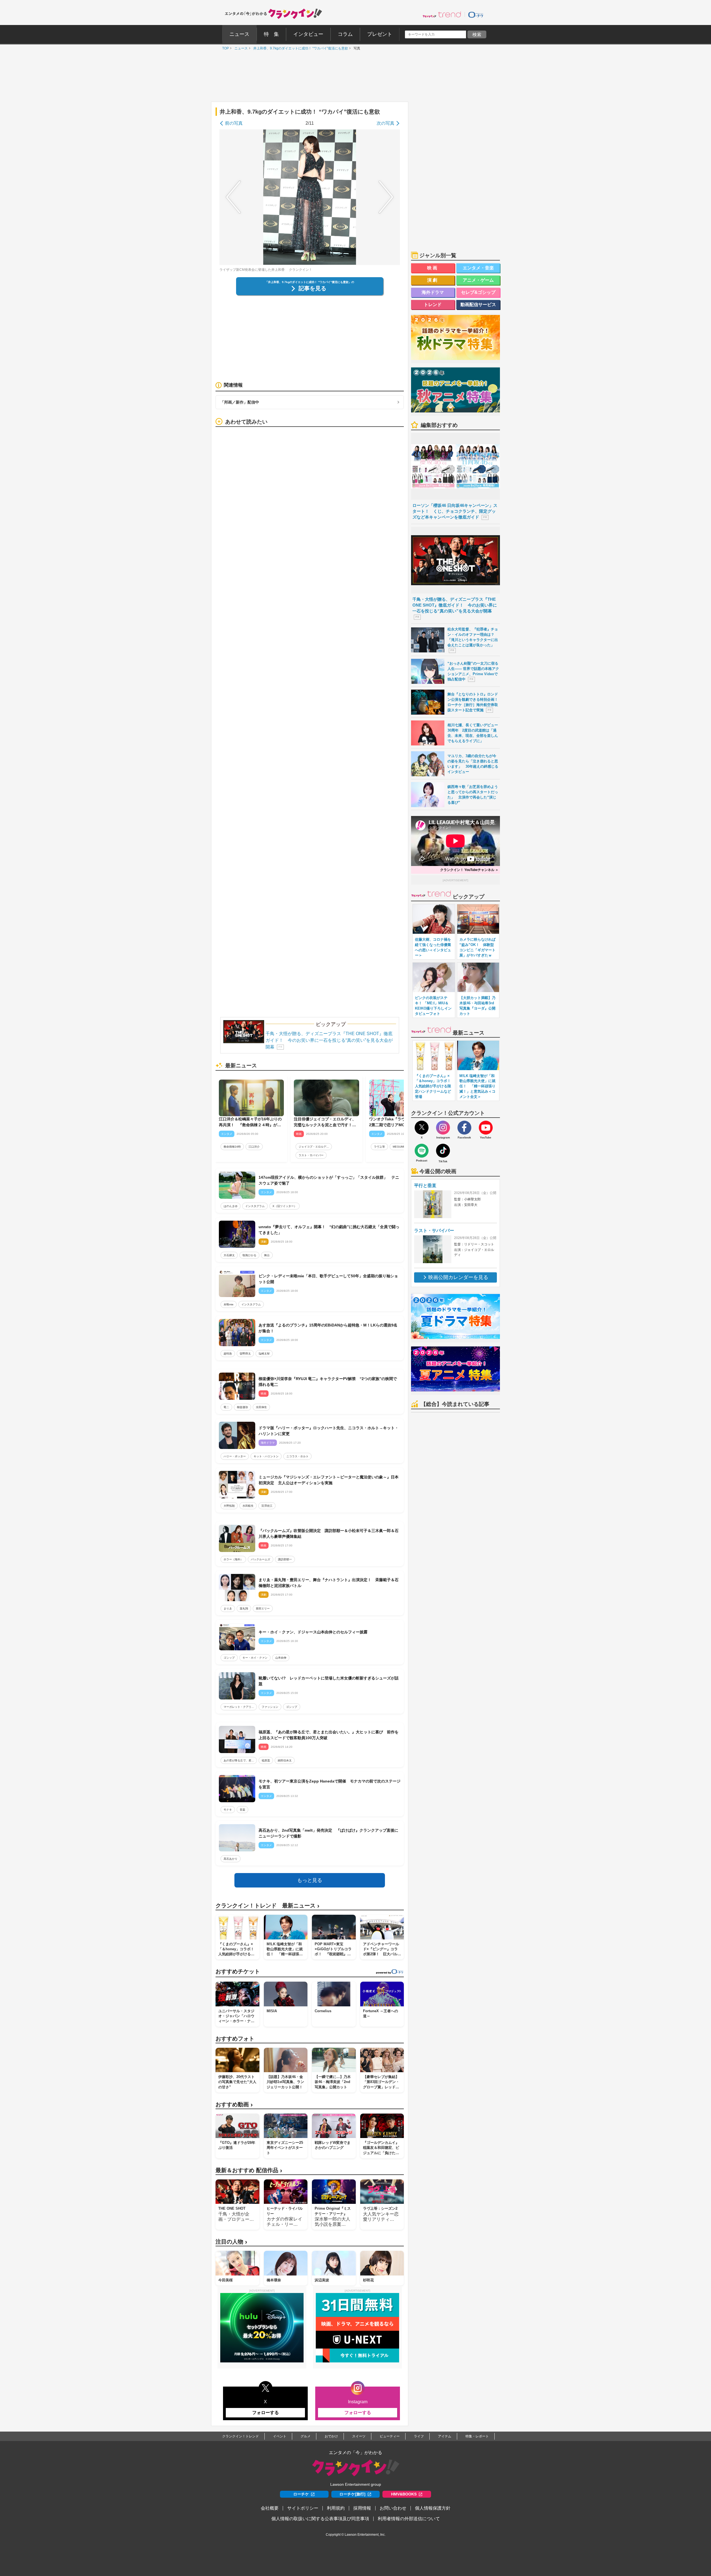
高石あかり (231, 1859)
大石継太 (229, 1255)
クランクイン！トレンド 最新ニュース (267, 1906)
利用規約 (336, 2508)
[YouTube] (486, 1128)
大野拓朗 (229, 1506)
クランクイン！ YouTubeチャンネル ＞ (469, 870)
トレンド (433, 305)
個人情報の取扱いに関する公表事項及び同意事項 (320, 2519)
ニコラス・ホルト (297, 1456)
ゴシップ (229, 1658)
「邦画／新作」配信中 (240, 402)
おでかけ (331, 2436)
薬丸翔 (244, 1609)
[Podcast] (422, 1151)
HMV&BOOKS (404, 2494)
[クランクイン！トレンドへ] (442, 14)
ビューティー (390, 2436)
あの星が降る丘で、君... (239, 1760)
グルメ (306, 2436)
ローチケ (301, 2494)
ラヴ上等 (379, 1147)
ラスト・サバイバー (311, 1155)
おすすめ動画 (234, 2105)
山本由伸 (281, 1658)
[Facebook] (464, 1128)
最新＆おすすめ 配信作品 (249, 2170)
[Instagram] (443, 1128)
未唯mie (229, 1304)
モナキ (228, 1810)
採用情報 (362, 2508)
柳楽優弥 (242, 1407)
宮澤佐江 (267, 1506)
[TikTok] (443, 1151)
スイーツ (359, 2436)
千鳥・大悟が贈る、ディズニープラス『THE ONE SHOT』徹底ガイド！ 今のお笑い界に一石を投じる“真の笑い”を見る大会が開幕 (329, 1040)
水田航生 (248, 1506)
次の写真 (385, 123)
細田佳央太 (285, 1760)
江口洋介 (254, 1147)
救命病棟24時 (232, 1147)
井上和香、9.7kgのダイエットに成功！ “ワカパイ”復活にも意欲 (299, 48)
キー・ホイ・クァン (255, 1658)
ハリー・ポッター (235, 1456)
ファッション (270, 1707)
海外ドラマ (433, 292)
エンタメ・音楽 (478, 268)
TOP (224, 48)
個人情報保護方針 (433, 2508)
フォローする (266, 2413)
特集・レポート (477, 2436)
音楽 (242, 1810)
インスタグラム (255, 1206)
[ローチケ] (476, 14)
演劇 (433, 280)
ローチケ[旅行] (352, 2494)
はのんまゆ (231, 1206)
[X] (422, 1128)
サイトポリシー (303, 2508)
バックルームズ (261, 1559)
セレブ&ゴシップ (478, 292)
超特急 (228, 1354)
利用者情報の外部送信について (409, 2519)
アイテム (445, 2436)
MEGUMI (398, 1147)
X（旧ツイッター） (285, 1206)
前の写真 (234, 123)
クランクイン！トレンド (241, 2436)
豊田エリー (263, 1609)
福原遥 (266, 1760)
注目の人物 (231, 2242)
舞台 (267, 1255)
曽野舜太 (245, 1354)
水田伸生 (261, 1407)
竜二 (226, 1407)
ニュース (240, 48)
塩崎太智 (264, 1354)
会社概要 (270, 2508)
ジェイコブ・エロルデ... (314, 1147)
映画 (433, 268)
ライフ (419, 2436)
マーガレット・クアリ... (239, 1707)
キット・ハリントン (266, 1456)
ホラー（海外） (233, 1559)
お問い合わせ (393, 2508)
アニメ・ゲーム (478, 280)
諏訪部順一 (285, 1559)
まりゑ (228, 1609)
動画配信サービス (478, 305)
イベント (280, 2436)
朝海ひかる (249, 1255)
